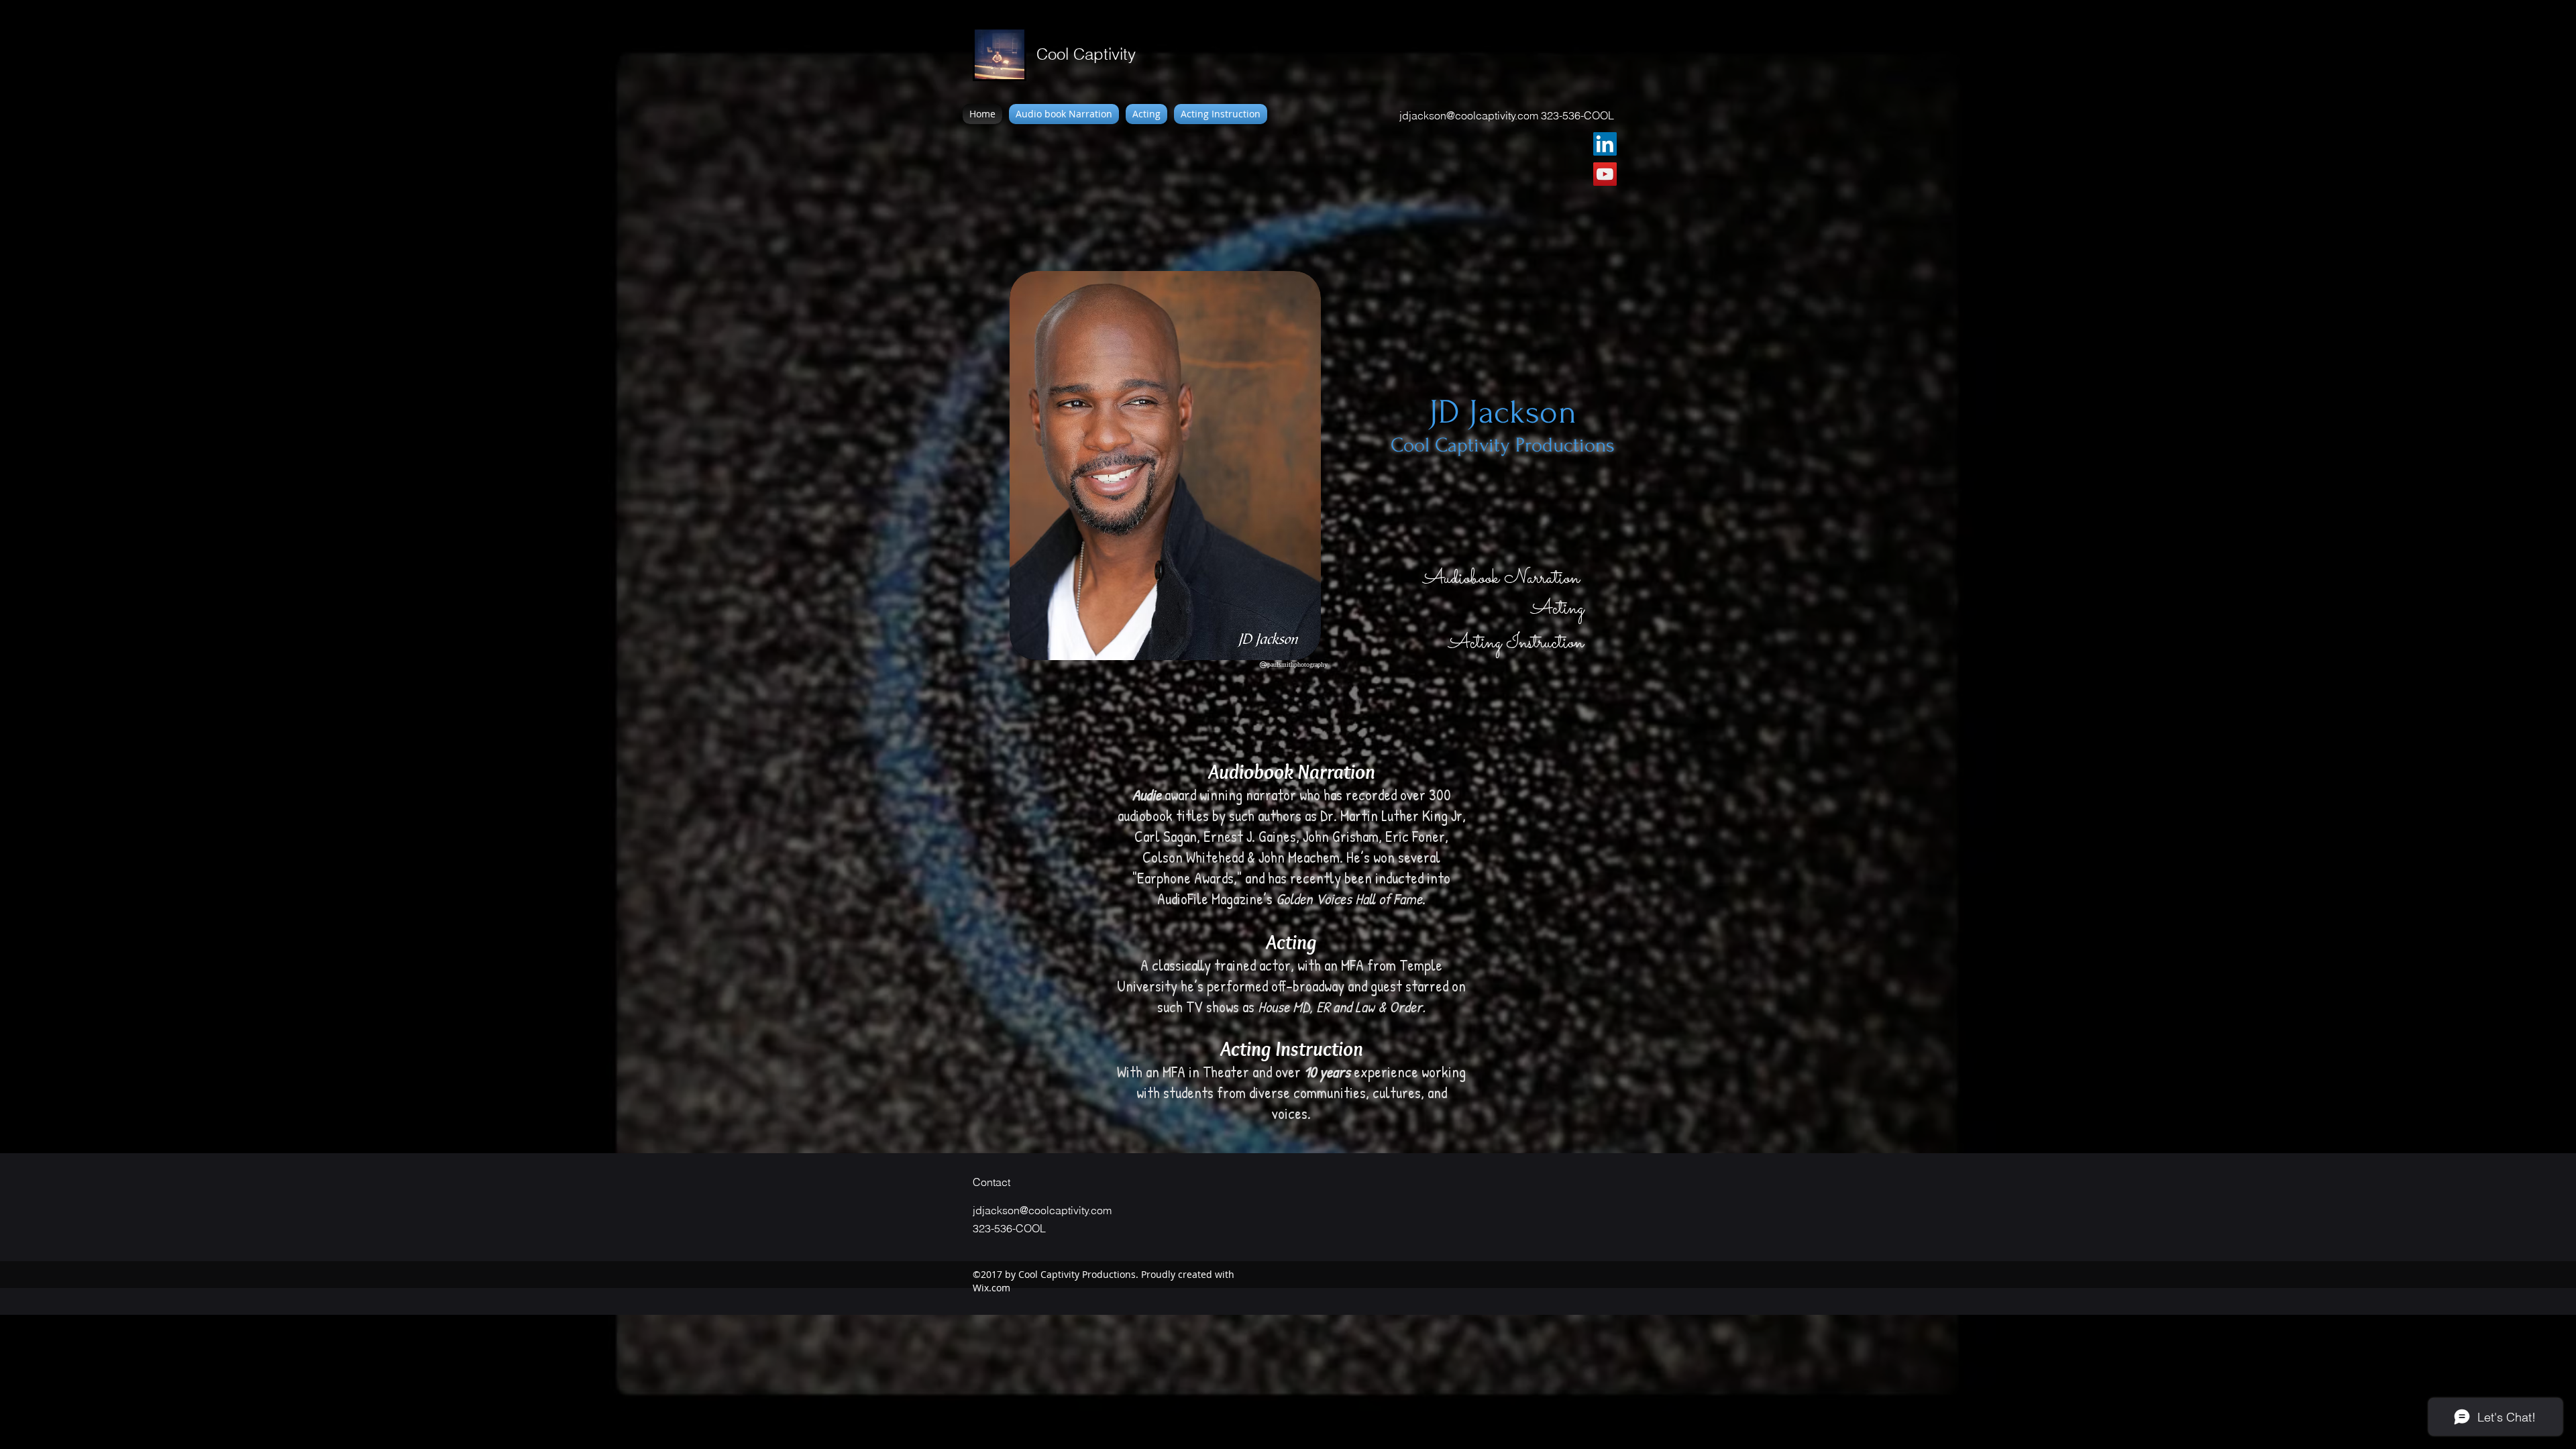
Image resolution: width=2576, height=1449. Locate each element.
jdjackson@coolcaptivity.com (1469, 115)
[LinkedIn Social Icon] (1605, 144)
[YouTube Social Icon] (1605, 174)
